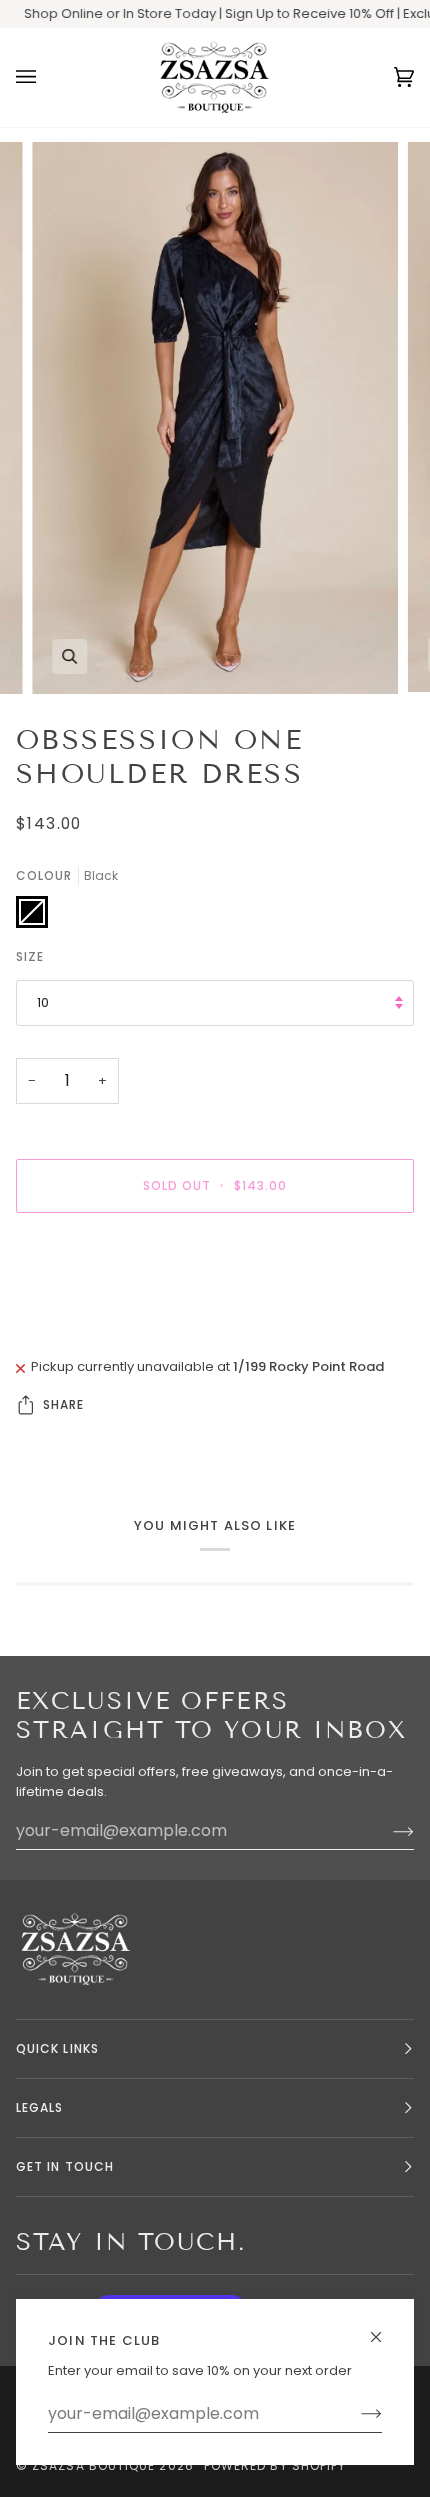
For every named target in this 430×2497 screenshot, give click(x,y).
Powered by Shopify (275, 2465)
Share (63, 1404)
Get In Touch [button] (65, 2166)
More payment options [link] (90, 1304)
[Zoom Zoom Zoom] (215, 418)
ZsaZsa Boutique (93, 2465)
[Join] (355, 2414)
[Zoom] (69, 656)
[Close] (384, 2328)
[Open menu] (46, 78)
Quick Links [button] (57, 2048)
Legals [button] (39, 2107)
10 (43, 1002)
